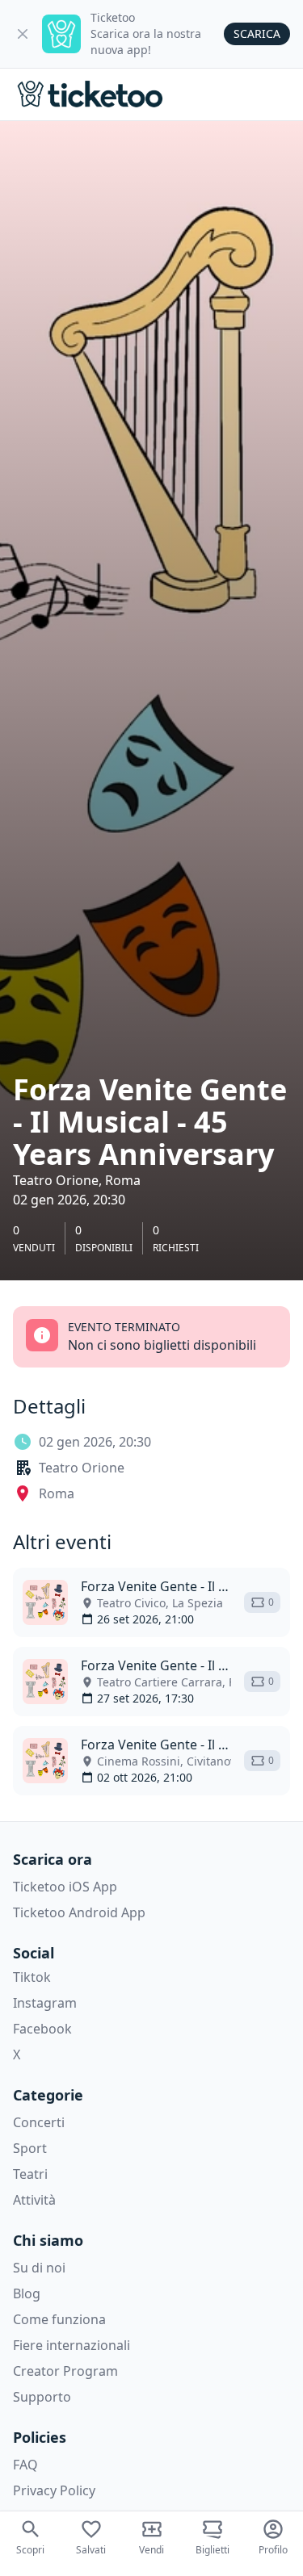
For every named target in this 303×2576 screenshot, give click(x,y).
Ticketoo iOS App (65, 1887)
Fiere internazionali (72, 2345)
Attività (34, 2200)
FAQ (25, 2465)
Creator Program (65, 2371)
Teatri (30, 2174)
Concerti (39, 2122)
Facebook (42, 2029)
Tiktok (32, 1977)
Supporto (42, 2397)
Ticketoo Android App (79, 1912)
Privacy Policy (54, 2490)
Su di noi (39, 2268)
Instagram (45, 2003)
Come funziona (59, 2319)
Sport (30, 2148)
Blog (27, 2293)
